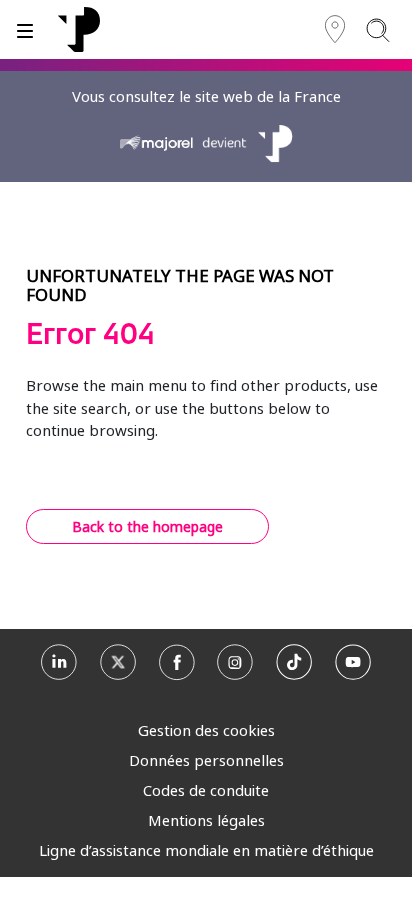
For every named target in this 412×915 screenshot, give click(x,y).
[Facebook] (177, 666)
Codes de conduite (206, 790)
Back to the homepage (147, 526)
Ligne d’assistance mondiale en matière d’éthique (206, 850)
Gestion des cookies (206, 730)
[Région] (335, 29)
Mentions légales (206, 820)
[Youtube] (353, 666)
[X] (118, 666)
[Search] (377, 29)
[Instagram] (235, 666)
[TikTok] (294, 666)
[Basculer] (25, 29)
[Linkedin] (59, 666)
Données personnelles (206, 760)
